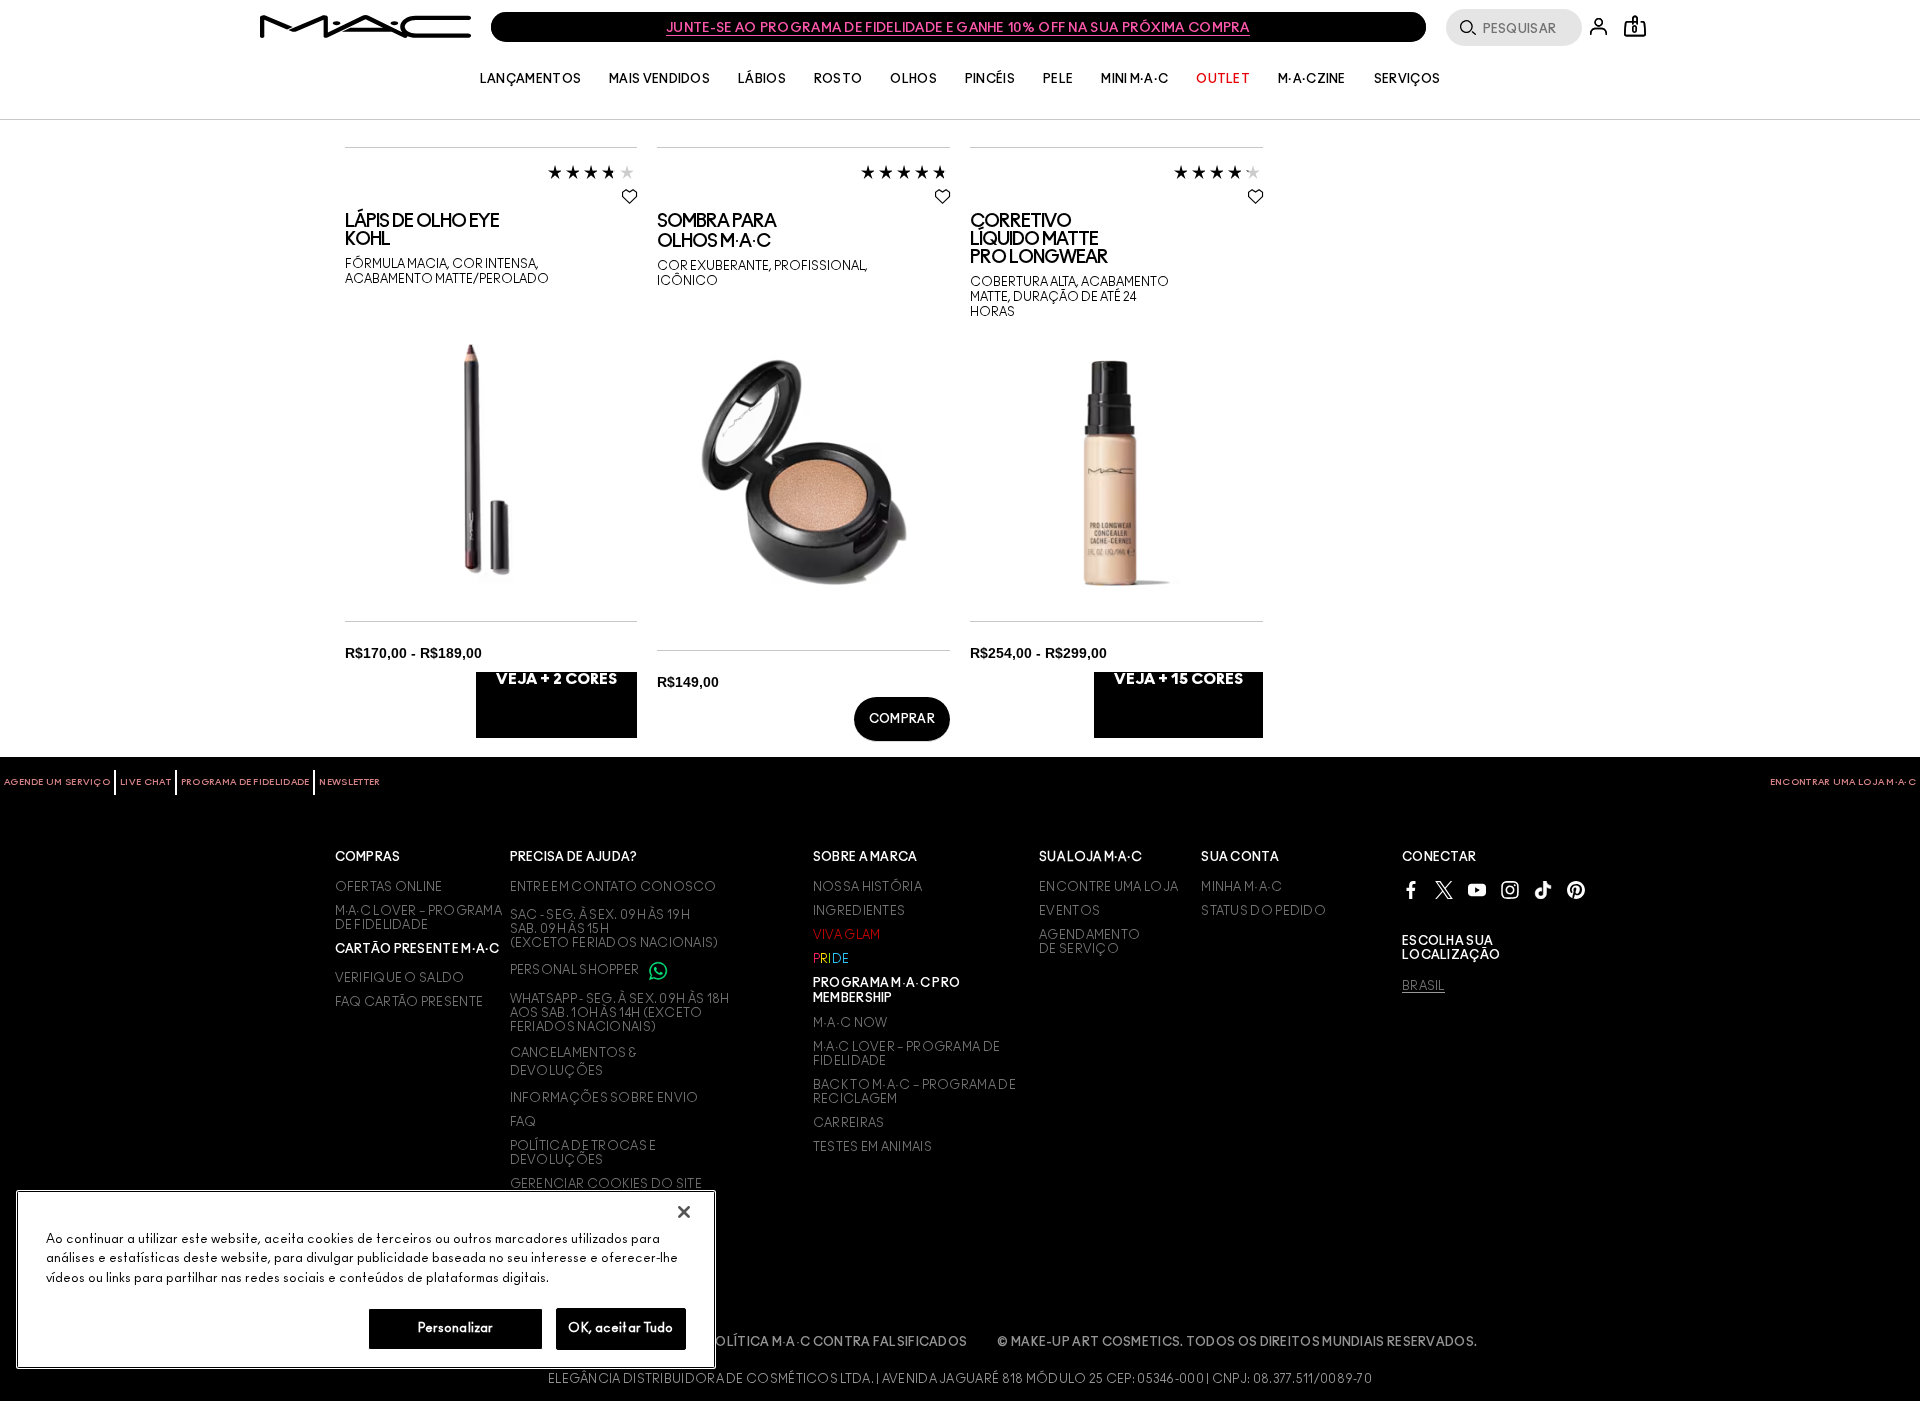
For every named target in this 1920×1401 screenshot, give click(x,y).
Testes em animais (872, 1147)
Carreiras (849, 1123)
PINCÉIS (990, 79)
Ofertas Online (389, 887)
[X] (1444, 889)
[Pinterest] (1576, 889)
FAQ (523, 1122)
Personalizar (456, 1328)
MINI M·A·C (1134, 79)
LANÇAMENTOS (530, 79)
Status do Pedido (1263, 911)
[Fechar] (684, 1212)
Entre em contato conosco (613, 887)
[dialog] (491, 231)
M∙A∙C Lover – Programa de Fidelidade (907, 1054)
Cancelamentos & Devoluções (573, 1062)
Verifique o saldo (400, 978)
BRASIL (1423, 986)
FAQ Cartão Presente (409, 1002)
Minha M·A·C (1241, 887)
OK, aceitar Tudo (620, 1328)
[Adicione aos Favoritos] (629, 196)
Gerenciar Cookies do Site (606, 1184)
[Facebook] (1411, 889)
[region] (366, 1279)
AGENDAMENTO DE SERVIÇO (1089, 942)
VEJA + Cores (556, 679)
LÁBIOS (762, 79)
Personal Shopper (576, 970)
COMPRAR (902, 719)
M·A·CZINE (1312, 79)
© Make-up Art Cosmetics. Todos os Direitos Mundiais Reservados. (1237, 1342)
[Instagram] (1510, 889)
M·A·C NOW (850, 1023)
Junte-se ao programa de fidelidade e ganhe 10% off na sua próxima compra (958, 28)
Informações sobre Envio (604, 1098)
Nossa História (867, 887)
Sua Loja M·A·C (1090, 857)
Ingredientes (859, 911)
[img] (485, 455)
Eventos (1069, 911)
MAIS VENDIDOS (659, 79)
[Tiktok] (1543, 889)
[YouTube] (1477, 889)
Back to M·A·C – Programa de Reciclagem (914, 1092)
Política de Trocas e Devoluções (583, 1153)
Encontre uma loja (1108, 887)
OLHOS (913, 79)
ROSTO (838, 79)
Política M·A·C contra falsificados (837, 1342)
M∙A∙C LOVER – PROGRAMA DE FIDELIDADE (419, 918)
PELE (1058, 79)
